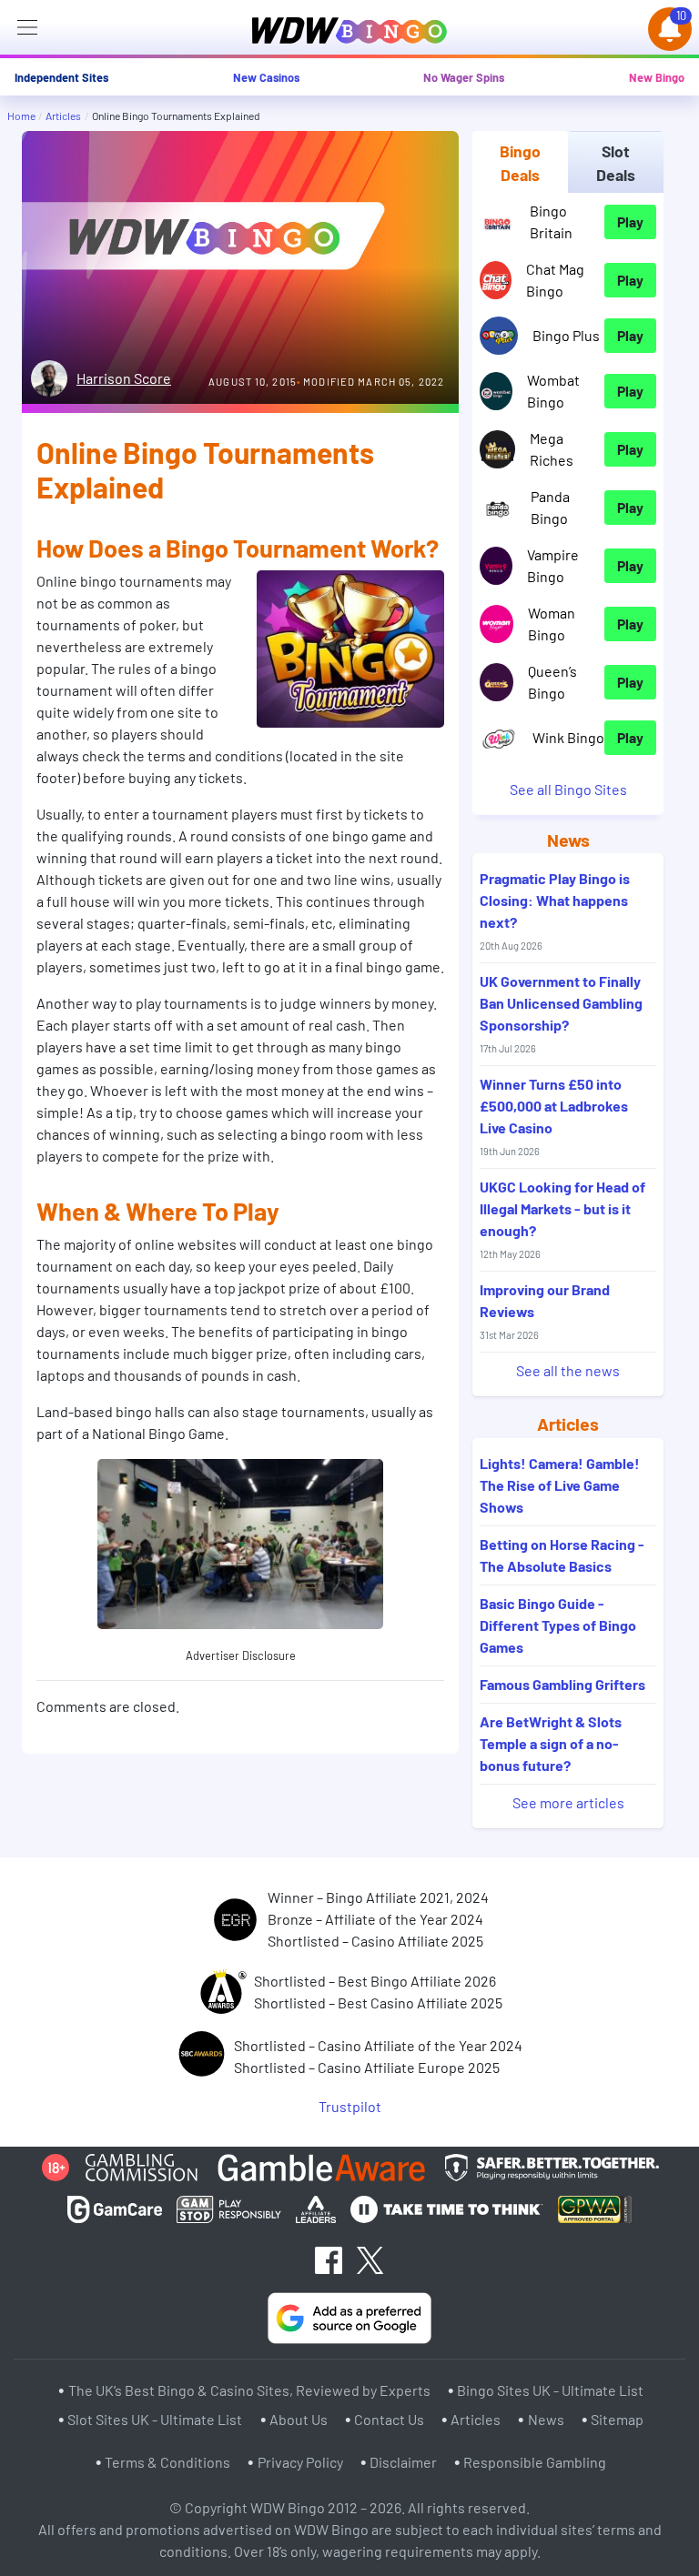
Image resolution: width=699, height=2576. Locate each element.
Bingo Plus (566, 335)
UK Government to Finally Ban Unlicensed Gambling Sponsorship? (561, 1013)
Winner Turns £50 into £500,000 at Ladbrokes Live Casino (554, 1116)
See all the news (568, 1370)
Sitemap (617, 2418)
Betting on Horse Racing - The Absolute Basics (562, 1555)
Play (630, 221)
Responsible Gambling (535, 2462)
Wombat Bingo (553, 391)
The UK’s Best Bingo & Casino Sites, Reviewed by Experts (249, 2390)
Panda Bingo (550, 507)
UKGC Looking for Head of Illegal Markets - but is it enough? (562, 1219)
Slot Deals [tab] (616, 163)
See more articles (568, 1802)
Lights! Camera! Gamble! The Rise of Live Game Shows (560, 1485)
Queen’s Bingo (552, 682)
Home (21, 116)
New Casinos (266, 77)
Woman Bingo (552, 624)
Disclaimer (403, 2462)
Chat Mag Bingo (555, 280)
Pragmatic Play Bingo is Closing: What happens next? (555, 911)
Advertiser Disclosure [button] (241, 1655)
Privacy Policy (300, 2462)
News (546, 2418)
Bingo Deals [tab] (520, 163)
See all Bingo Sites (568, 789)
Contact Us (389, 2418)
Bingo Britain (551, 221)
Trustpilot (350, 2106)
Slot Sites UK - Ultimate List (155, 2418)
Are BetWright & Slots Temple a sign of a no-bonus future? (551, 1743)
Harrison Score (124, 378)
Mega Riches (552, 449)
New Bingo (657, 77)
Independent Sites (61, 77)
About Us (299, 2418)
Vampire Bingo (553, 565)
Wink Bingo (568, 737)
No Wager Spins (464, 77)
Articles (63, 116)
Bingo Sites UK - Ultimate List (550, 2390)
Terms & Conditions (167, 2462)
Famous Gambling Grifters (562, 1684)
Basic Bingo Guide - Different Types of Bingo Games (558, 1625)
